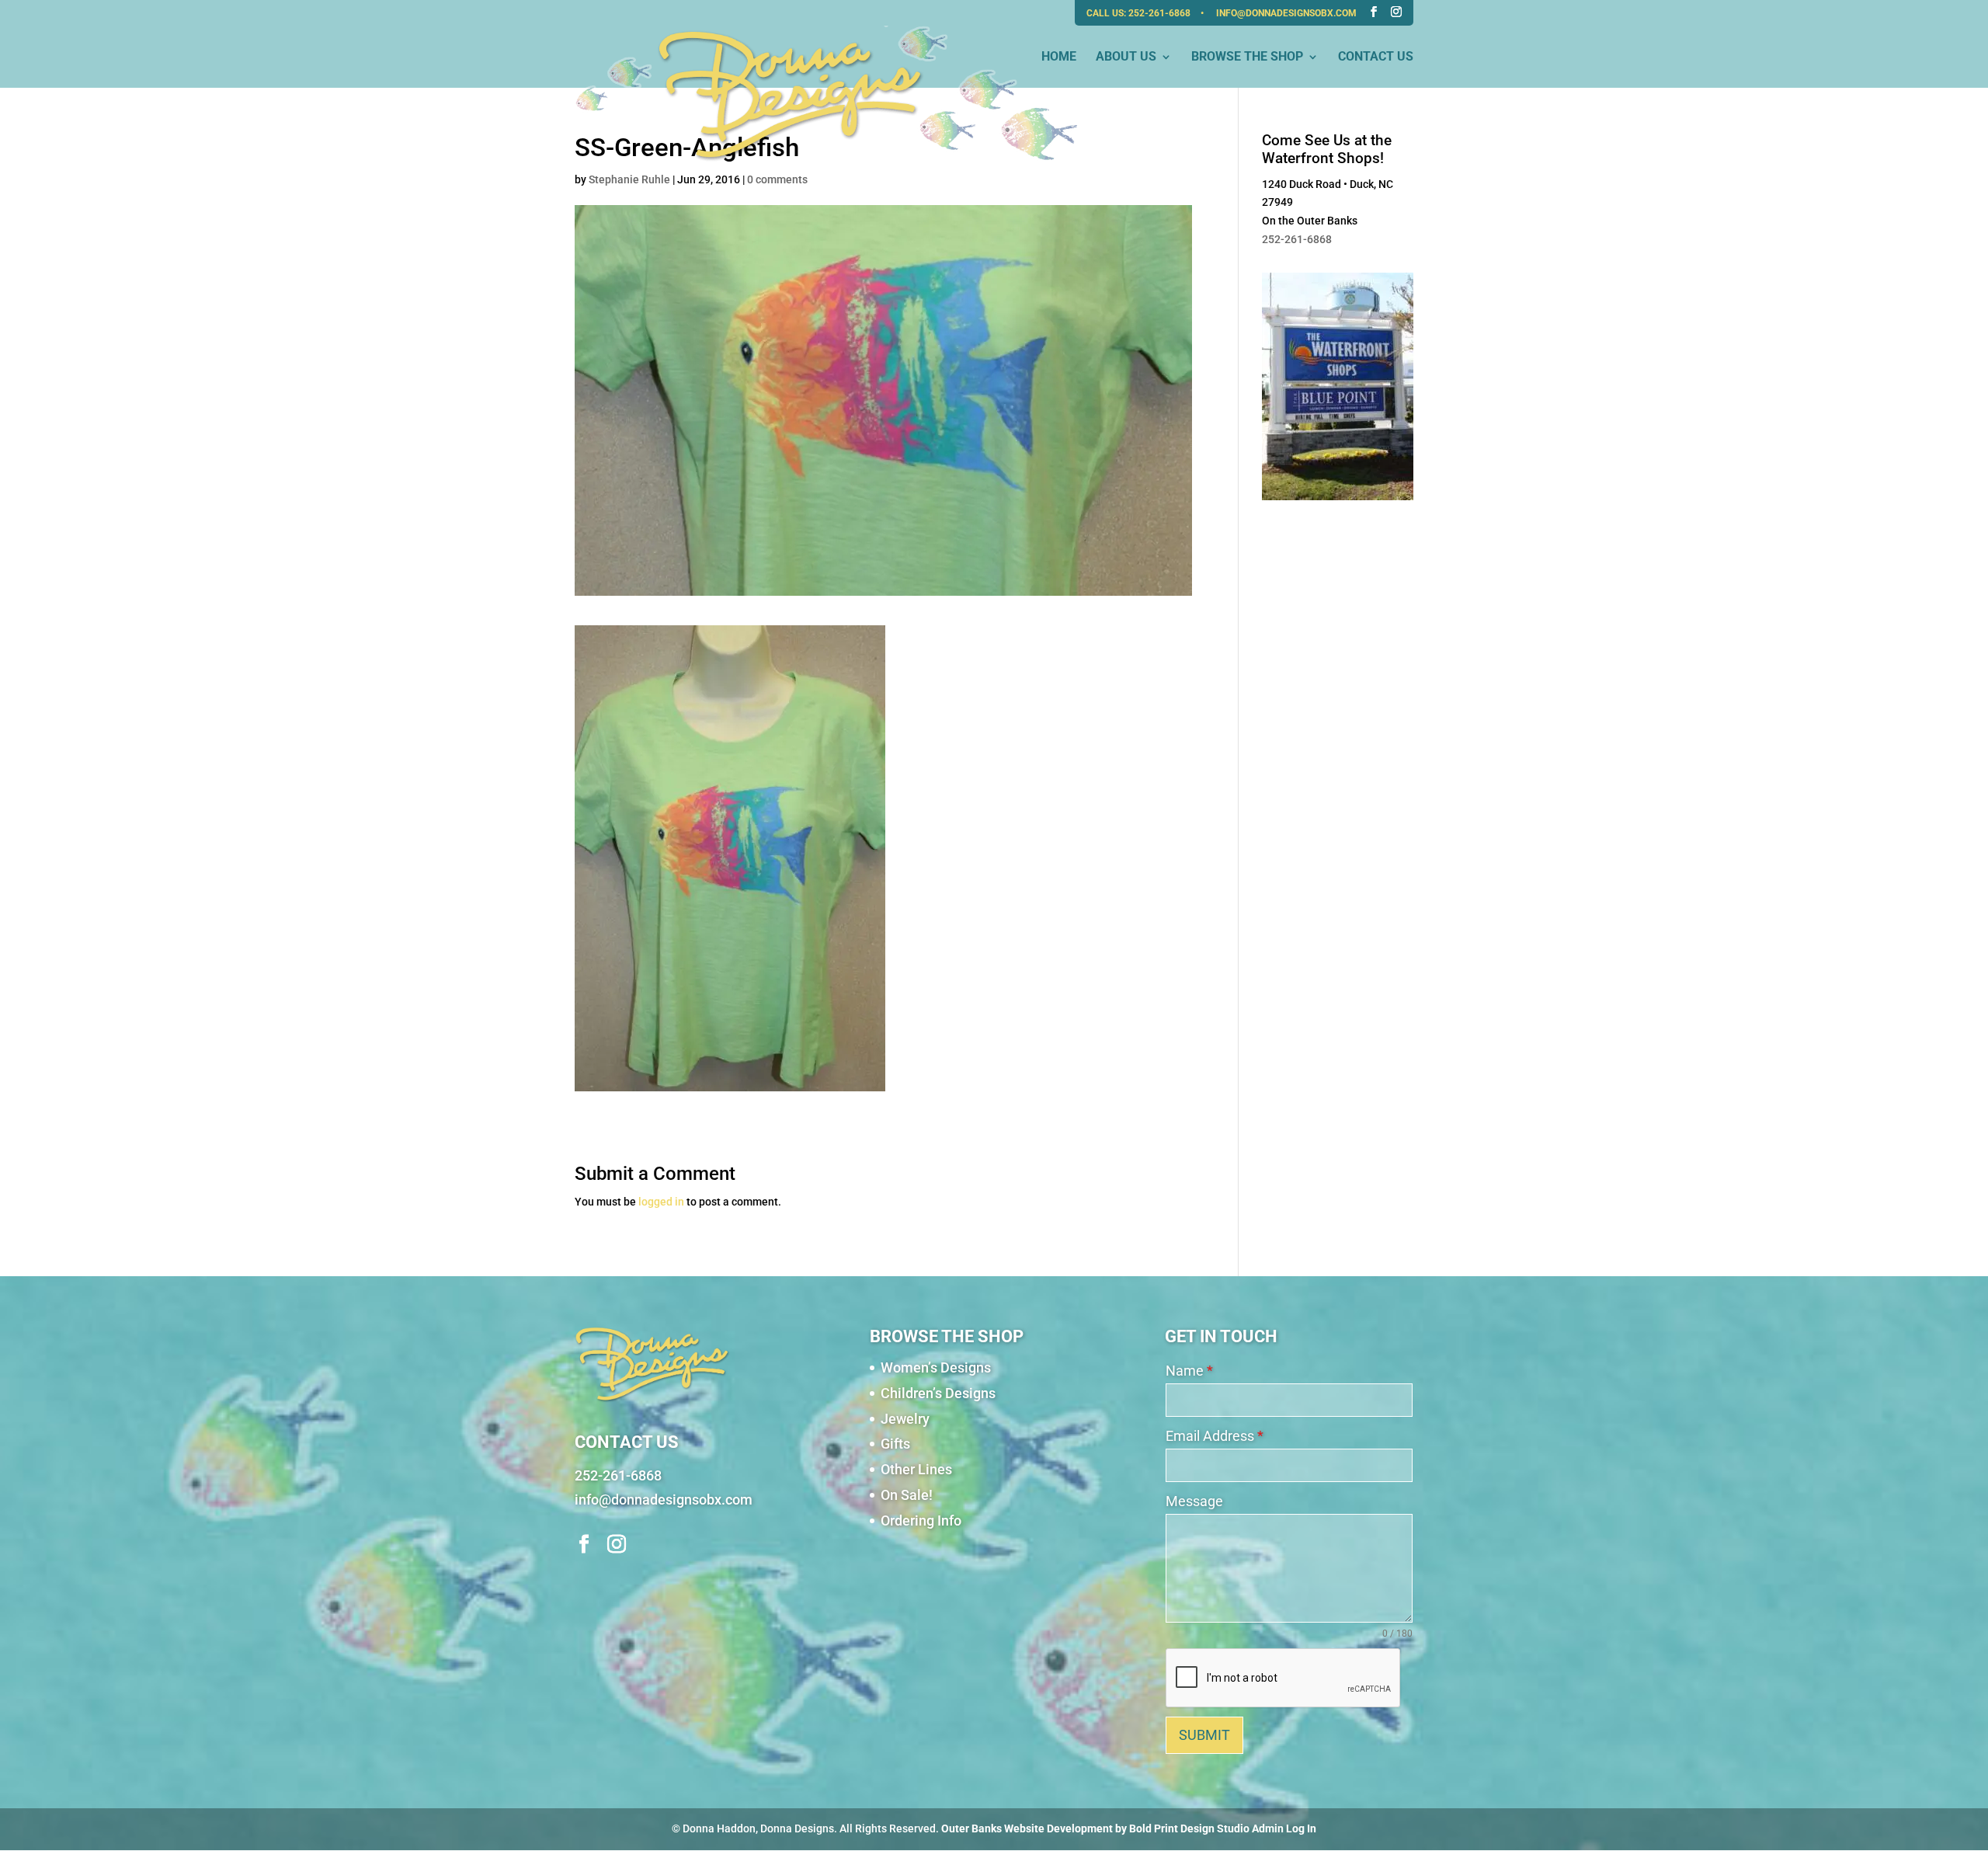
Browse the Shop (1247, 57)
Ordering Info (921, 1520)
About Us (1126, 57)
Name (1189, 1371)
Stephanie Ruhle (629, 179)
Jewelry (905, 1419)
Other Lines (916, 1469)
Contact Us (1376, 57)
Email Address (1215, 1436)
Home (1059, 57)
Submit (1204, 1735)
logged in (661, 1202)
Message (1194, 1501)
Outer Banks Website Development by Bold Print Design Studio (1095, 1828)
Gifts (895, 1444)
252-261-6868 (1161, 13)
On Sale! (907, 1495)
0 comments (777, 179)
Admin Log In (1284, 1828)
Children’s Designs (938, 1393)
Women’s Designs (936, 1367)
